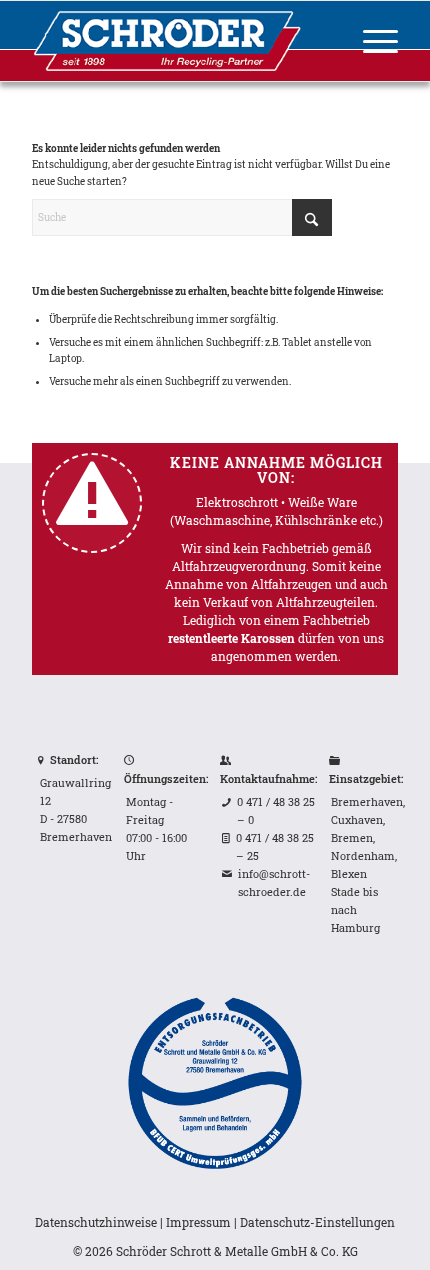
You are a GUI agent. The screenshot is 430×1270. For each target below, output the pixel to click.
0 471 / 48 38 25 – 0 (276, 810)
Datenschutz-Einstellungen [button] (317, 1222)
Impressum (198, 1222)
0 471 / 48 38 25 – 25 (275, 846)
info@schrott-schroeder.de (274, 882)
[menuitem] (370, 41)
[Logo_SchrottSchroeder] (178, 41)
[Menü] (370, 41)
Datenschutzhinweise (96, 1222)
